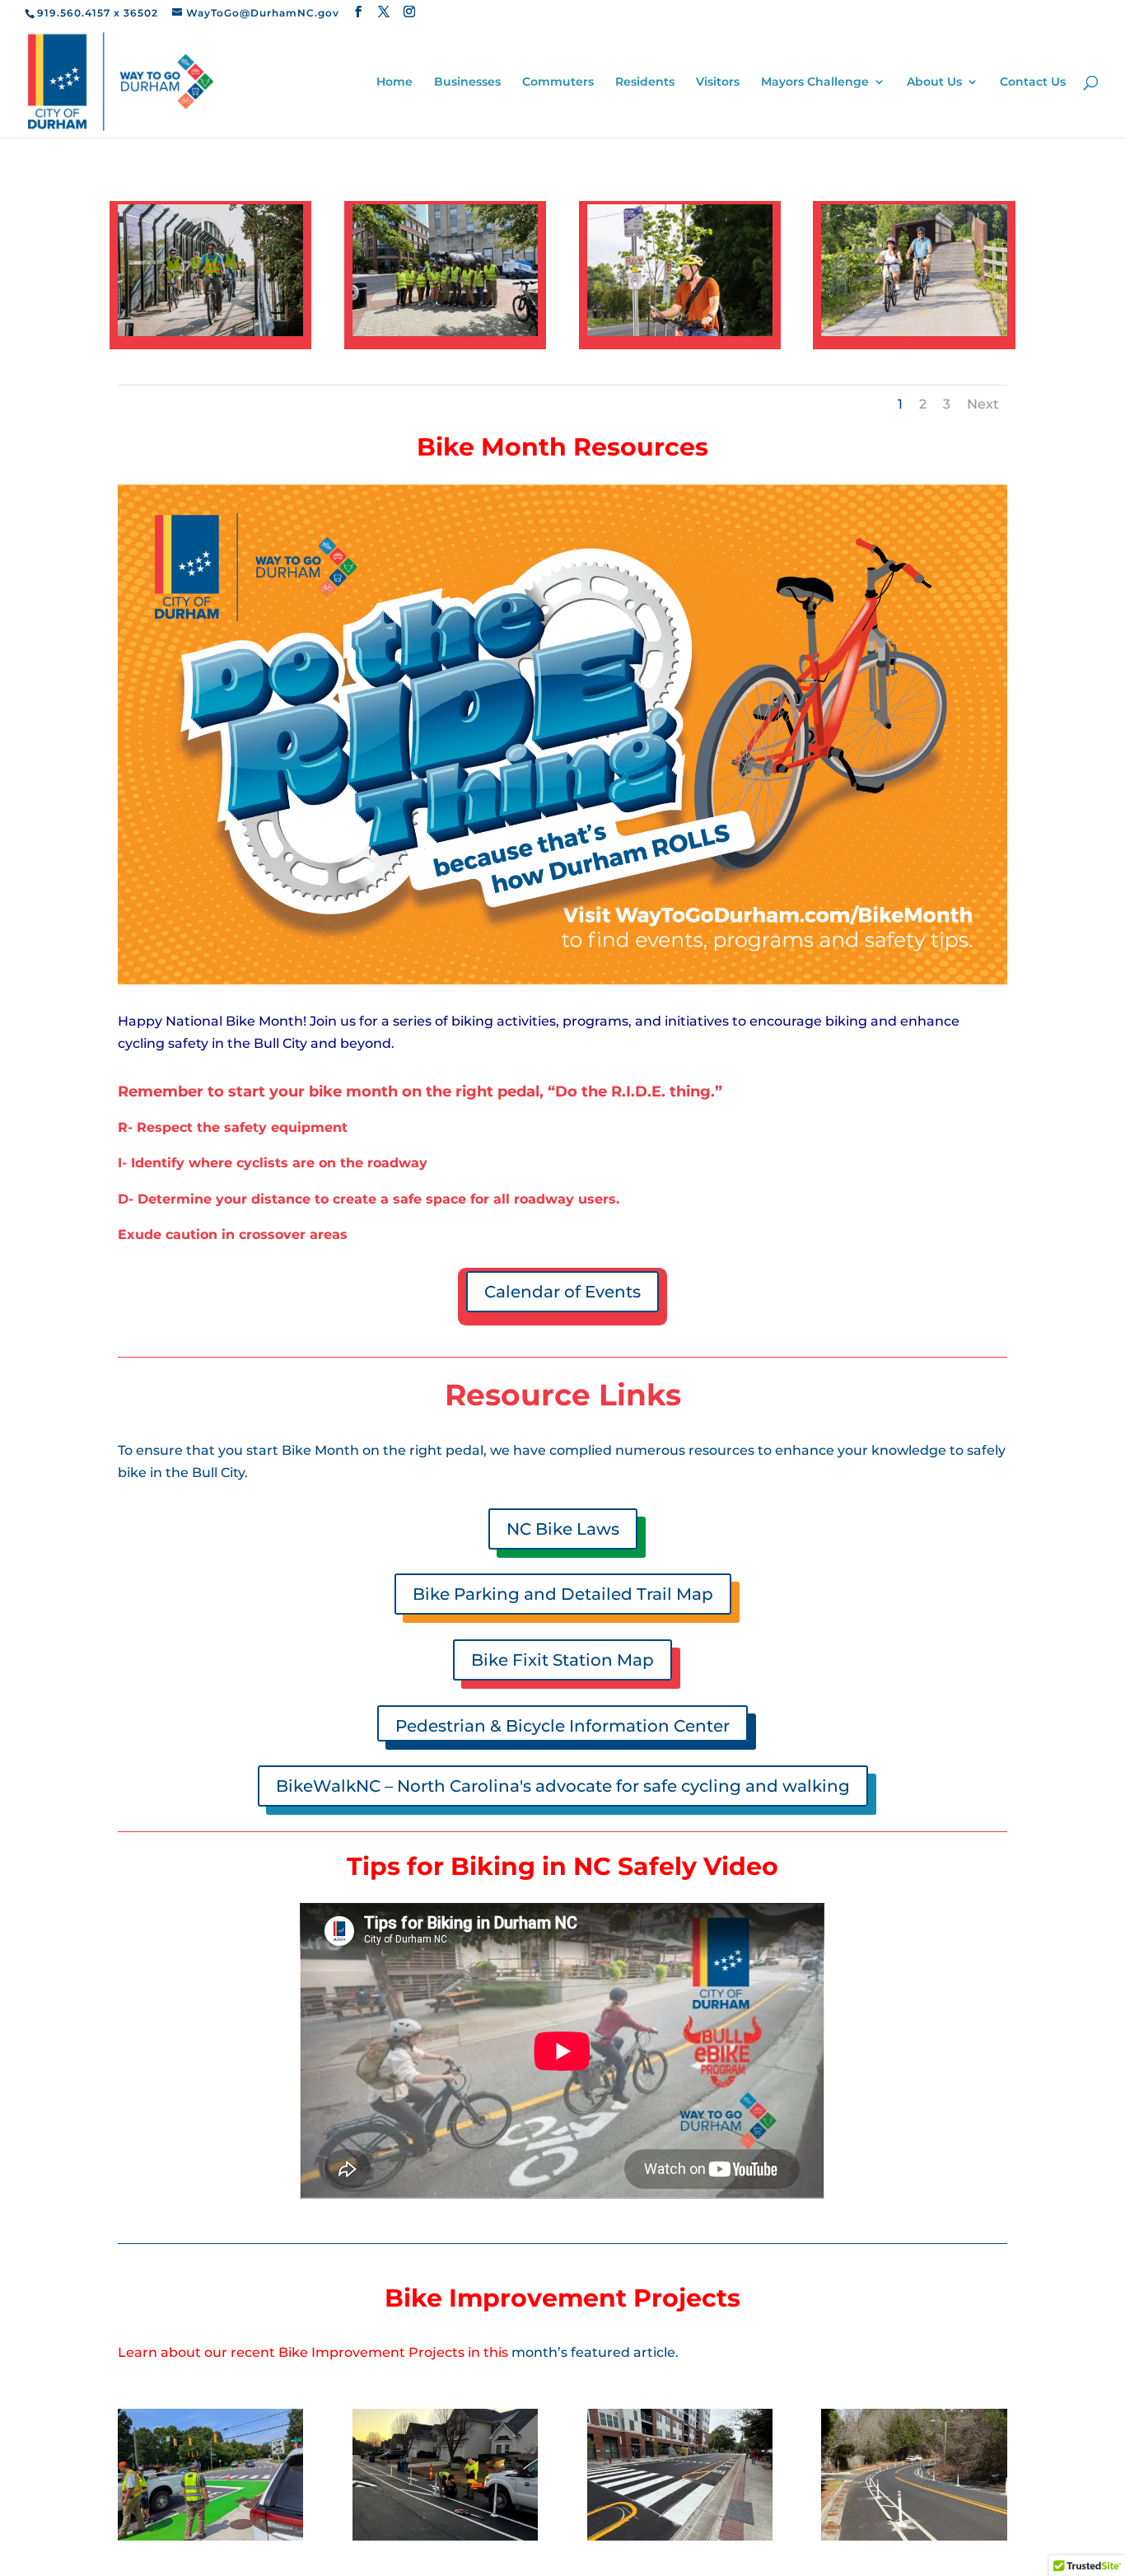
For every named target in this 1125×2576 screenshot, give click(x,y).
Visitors (718, 82)
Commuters (558, 82)
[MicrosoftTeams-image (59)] (445, 332)
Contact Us (1033, 82)
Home (394, 82)
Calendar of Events (562, 1292)
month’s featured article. (595, 2352)
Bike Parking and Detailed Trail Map (563, 1594)
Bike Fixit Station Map (562, 1660)
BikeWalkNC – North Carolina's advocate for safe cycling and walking (563, 1786)
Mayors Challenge (815, 82)
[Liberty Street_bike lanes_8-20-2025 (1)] (680, 2536)
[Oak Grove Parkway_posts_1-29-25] (445, 2536)
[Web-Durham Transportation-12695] (914, 332)
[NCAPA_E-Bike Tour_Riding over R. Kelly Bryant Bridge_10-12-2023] (210, 332)
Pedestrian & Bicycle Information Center (562, 1726)
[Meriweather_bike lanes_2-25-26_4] (914, 2536)
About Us (934, 82)
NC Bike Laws (563, 1529)
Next (983, 404)
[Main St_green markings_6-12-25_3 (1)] (210, 2536)
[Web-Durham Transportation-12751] (680, 332)
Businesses (467, 82)
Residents (645, 82)
